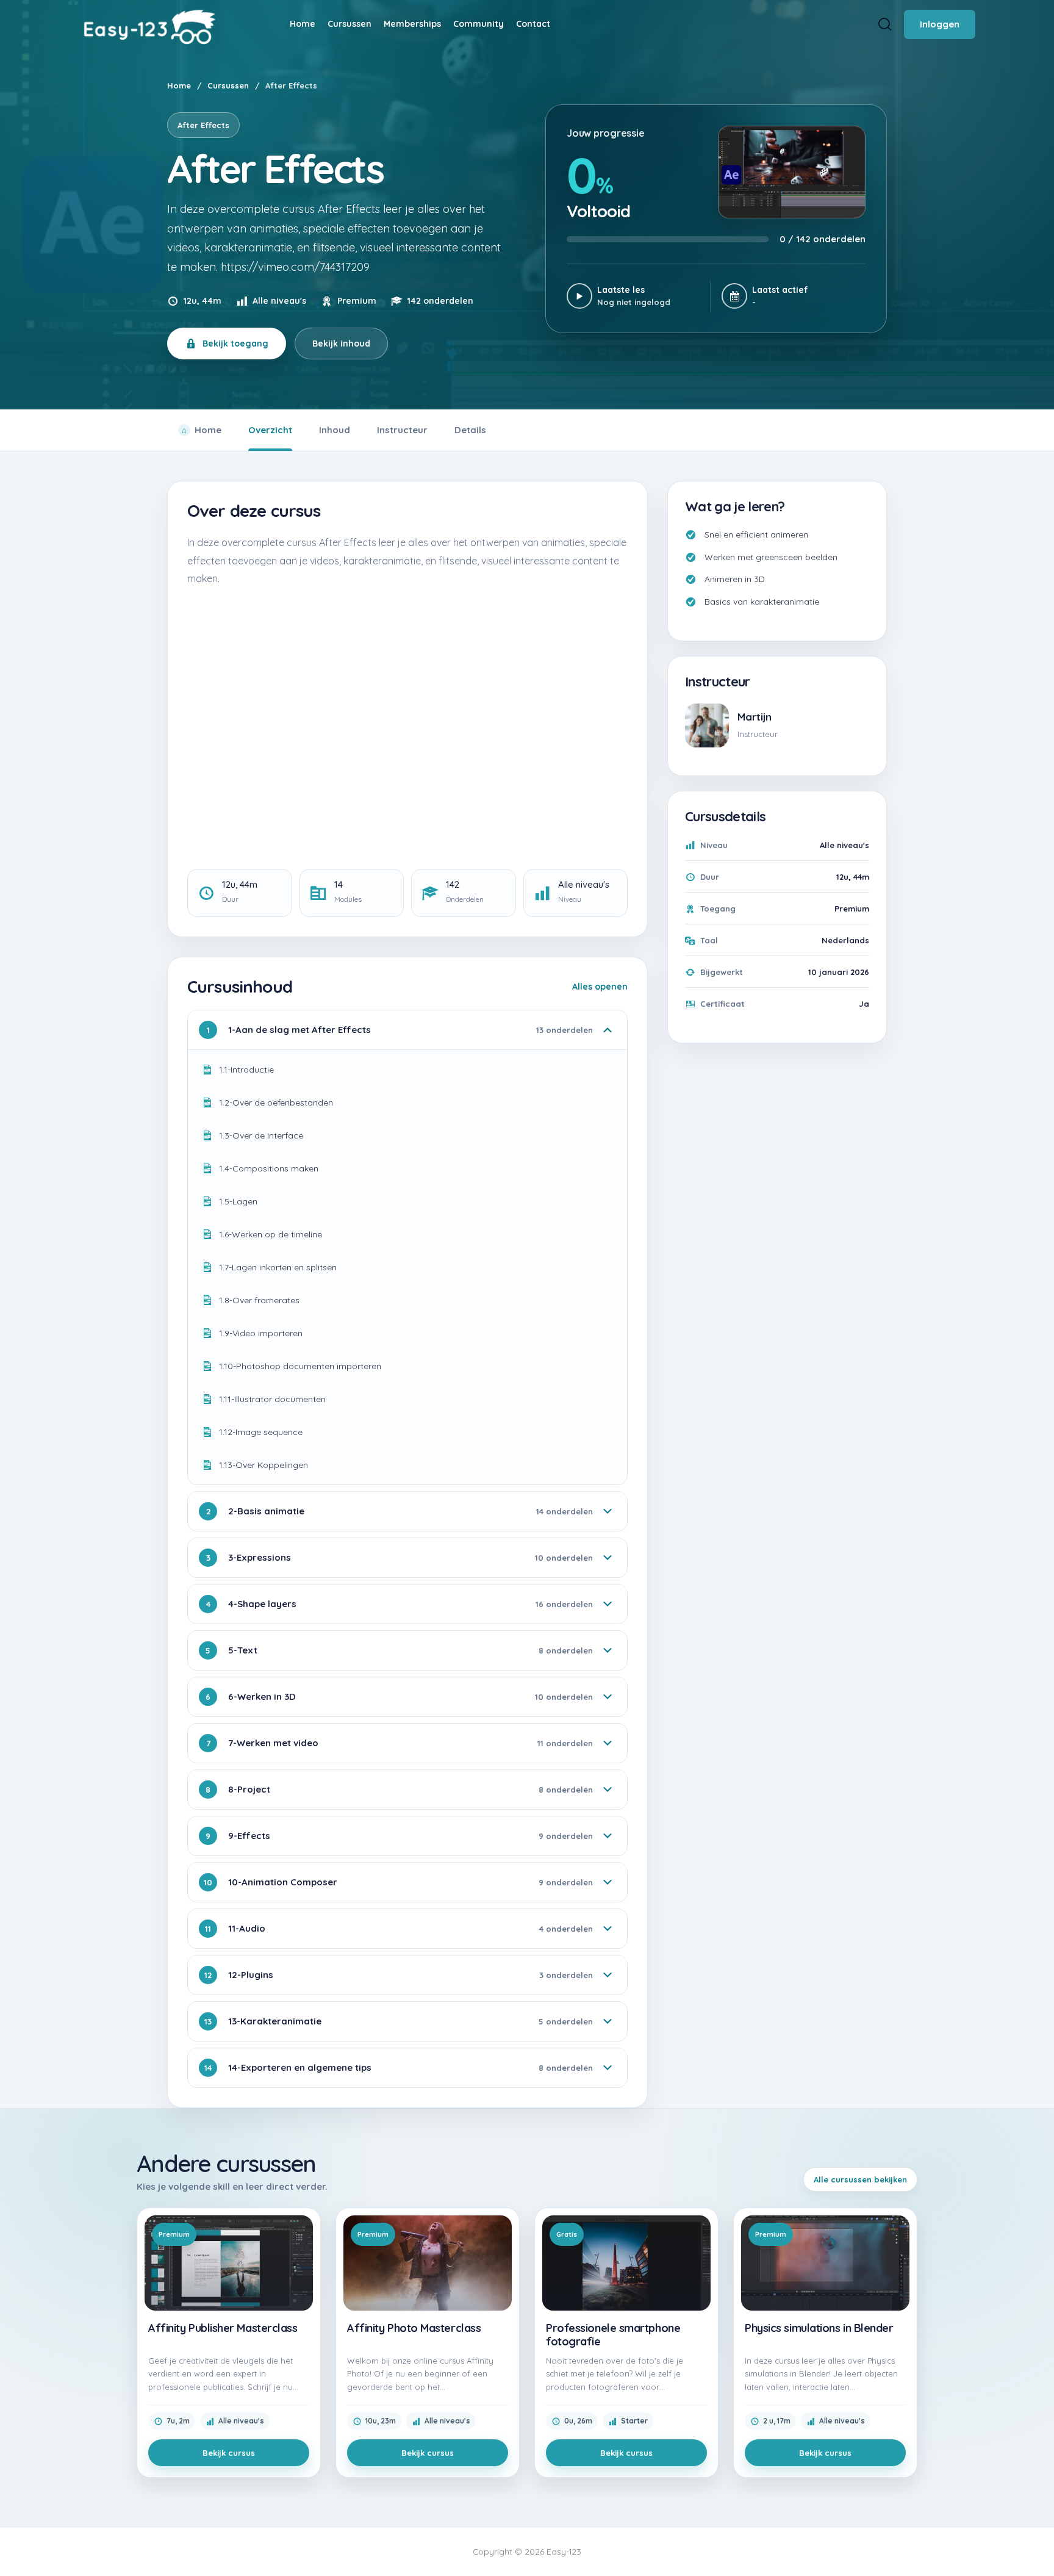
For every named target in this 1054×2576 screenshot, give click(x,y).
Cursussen (228, 85)
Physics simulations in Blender (819, 2328)
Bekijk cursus (229, 2453)
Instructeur (402, 430)
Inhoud (335, 430)
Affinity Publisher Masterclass (223, 2328)
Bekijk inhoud (341, 344)
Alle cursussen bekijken (860, 2179)
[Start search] (885, 24)
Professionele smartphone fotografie (613, 2335)
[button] (1036, 2544)
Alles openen (600, 987)
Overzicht (270, 430)
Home (179, 85)
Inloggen (940, 24)
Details (470, 430)
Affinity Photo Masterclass (414, 2328)
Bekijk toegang (235, 344)
